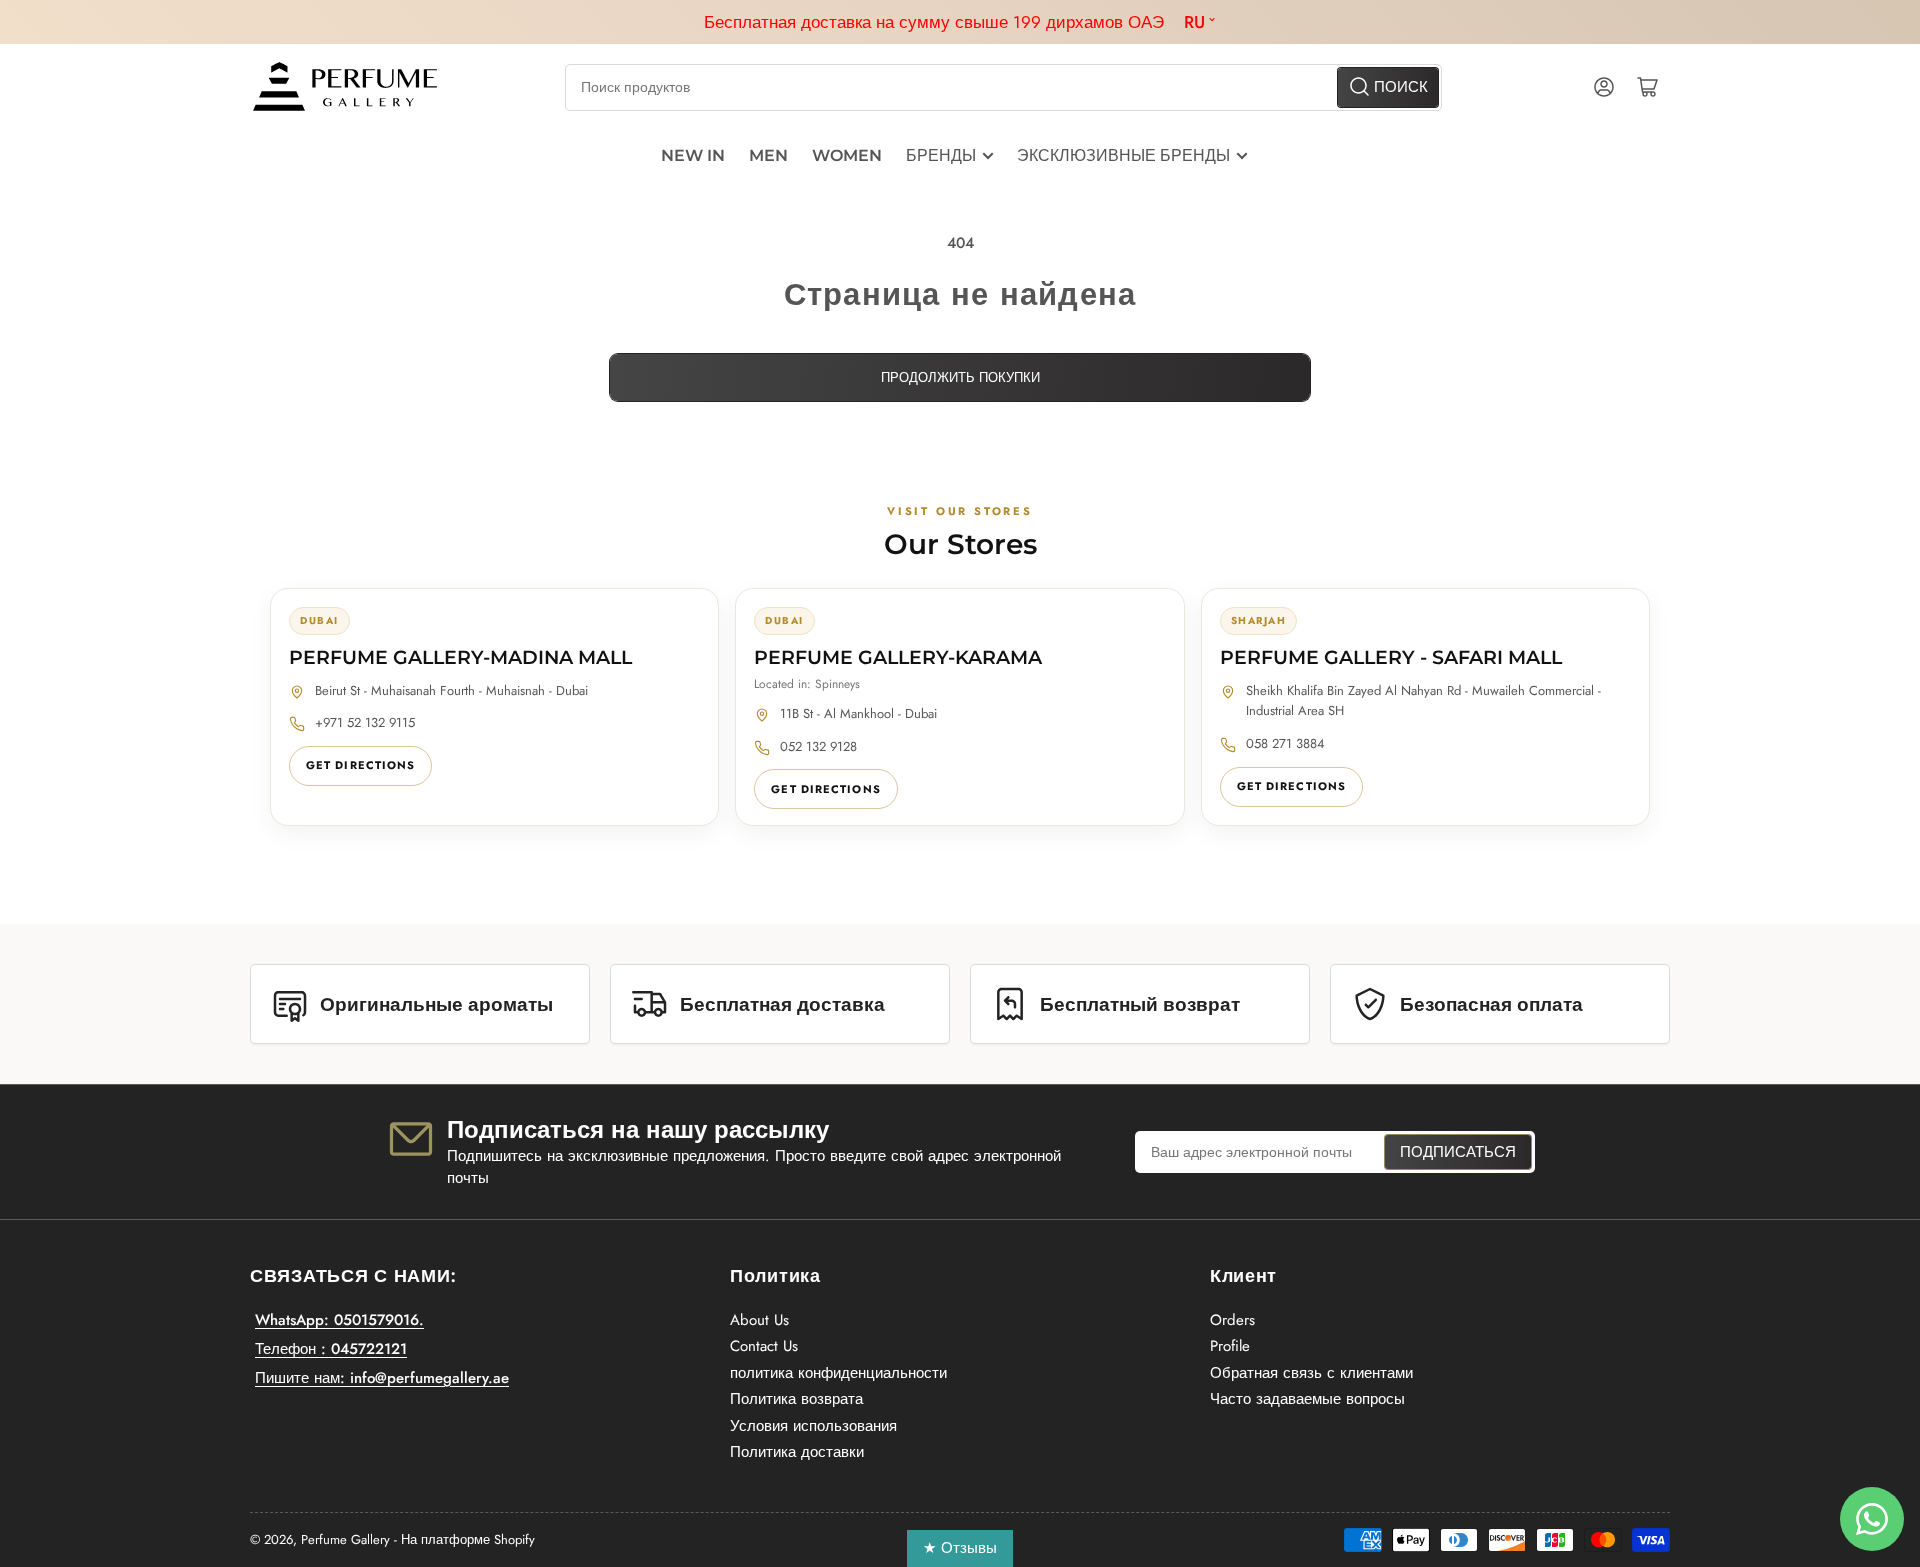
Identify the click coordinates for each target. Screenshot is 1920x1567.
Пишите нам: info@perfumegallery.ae (382, 1378)
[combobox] (1003, 87)
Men (768, 155)
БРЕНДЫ (941, 155)
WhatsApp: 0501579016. (339, 1320)
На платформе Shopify (468, 1539)
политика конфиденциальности (838, 1373)
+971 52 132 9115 (365, 722)
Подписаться (1458, 1152)
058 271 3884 (1285, 743)
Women (847, 155)
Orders (1232, 1320)
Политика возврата (796, 1399)
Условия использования (813, 1426)
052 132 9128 (818, 746)
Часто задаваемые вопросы (1307, 1399)
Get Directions (360, 765)
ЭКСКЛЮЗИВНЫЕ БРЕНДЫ (1123, 155)
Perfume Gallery (345, 1539)
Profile (1230, 1346)
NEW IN (693, 155)
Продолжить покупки (960, 377)
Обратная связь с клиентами (1311, 1373)
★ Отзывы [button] (960, 1548)
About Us (759, 1320)
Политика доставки (797, 1452)
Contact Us (764, 1346)
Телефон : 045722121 (331, 1349)
